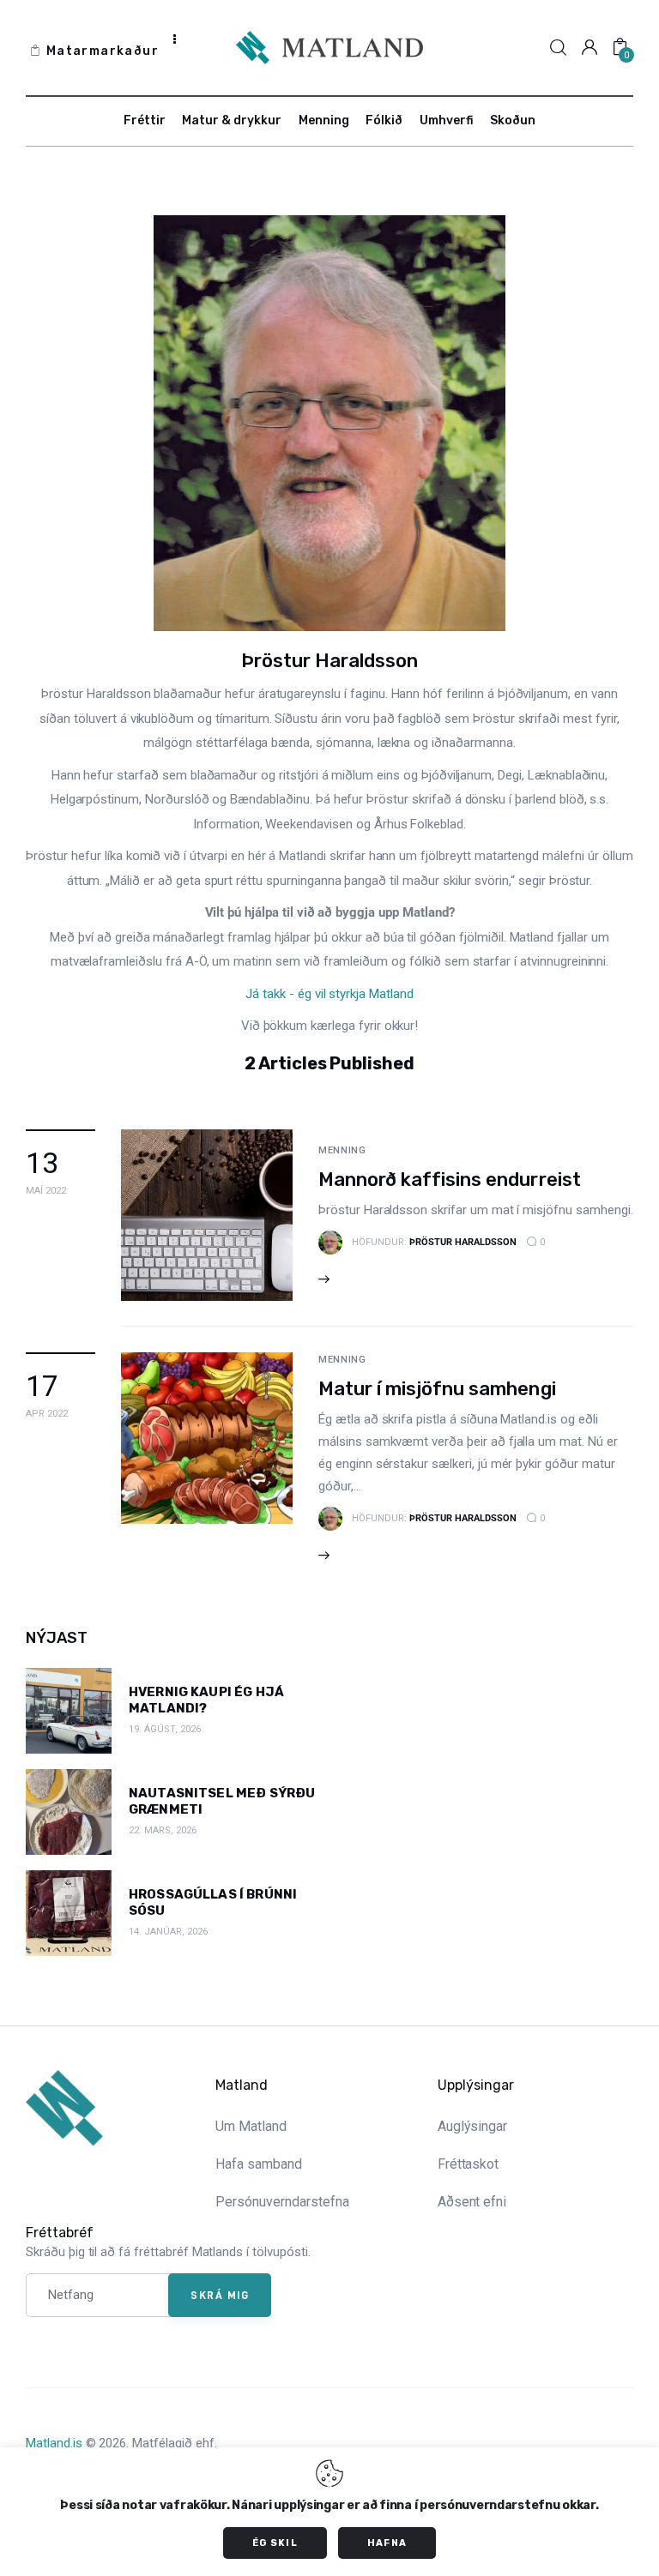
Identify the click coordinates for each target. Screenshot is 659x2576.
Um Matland (251, 2126)
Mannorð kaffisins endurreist (450, 1180)
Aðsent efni (472, 2202)
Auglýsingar (473, 2126)
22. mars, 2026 (163, 1830)
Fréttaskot (469, 2164)
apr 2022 (47, 1414)
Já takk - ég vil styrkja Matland (329, 994)
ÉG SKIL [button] (275, 2543)
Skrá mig (220, 2295)
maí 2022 (46, 1191)
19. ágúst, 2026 (165, 1729)
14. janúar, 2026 (168, 1932)
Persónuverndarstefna (282, 2202)
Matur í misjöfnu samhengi (437, 1389)
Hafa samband (258, 2164)
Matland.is (54, 2443)
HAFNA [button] (387, 2543)
